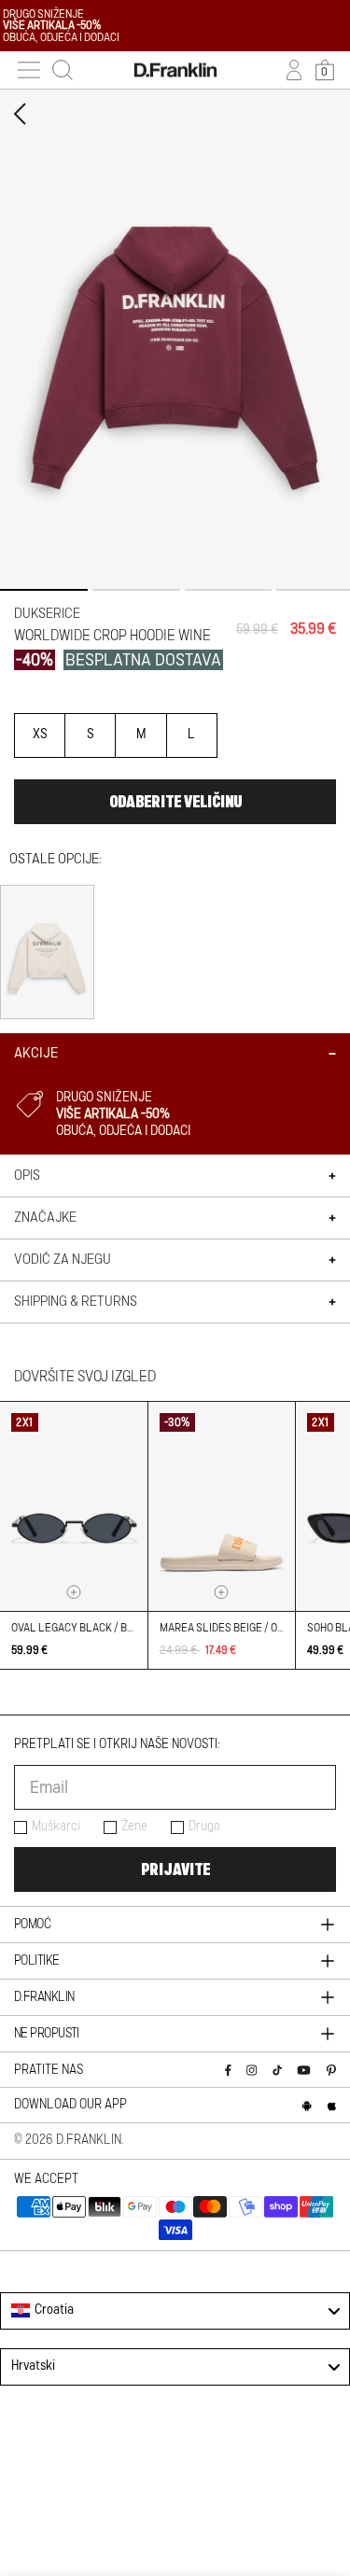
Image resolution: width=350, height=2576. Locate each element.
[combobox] (175, 2311)
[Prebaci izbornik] (29, 70)
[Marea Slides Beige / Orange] (222, 1506)
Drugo (204, 1827)
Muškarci (56, 1827)
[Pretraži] (63, 70)
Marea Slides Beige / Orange (235, 1628)
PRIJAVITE (175, 1869)
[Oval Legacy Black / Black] (74, 1506)
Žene (134, 1827)
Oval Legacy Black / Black (82, 1628)
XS (40, 735)
